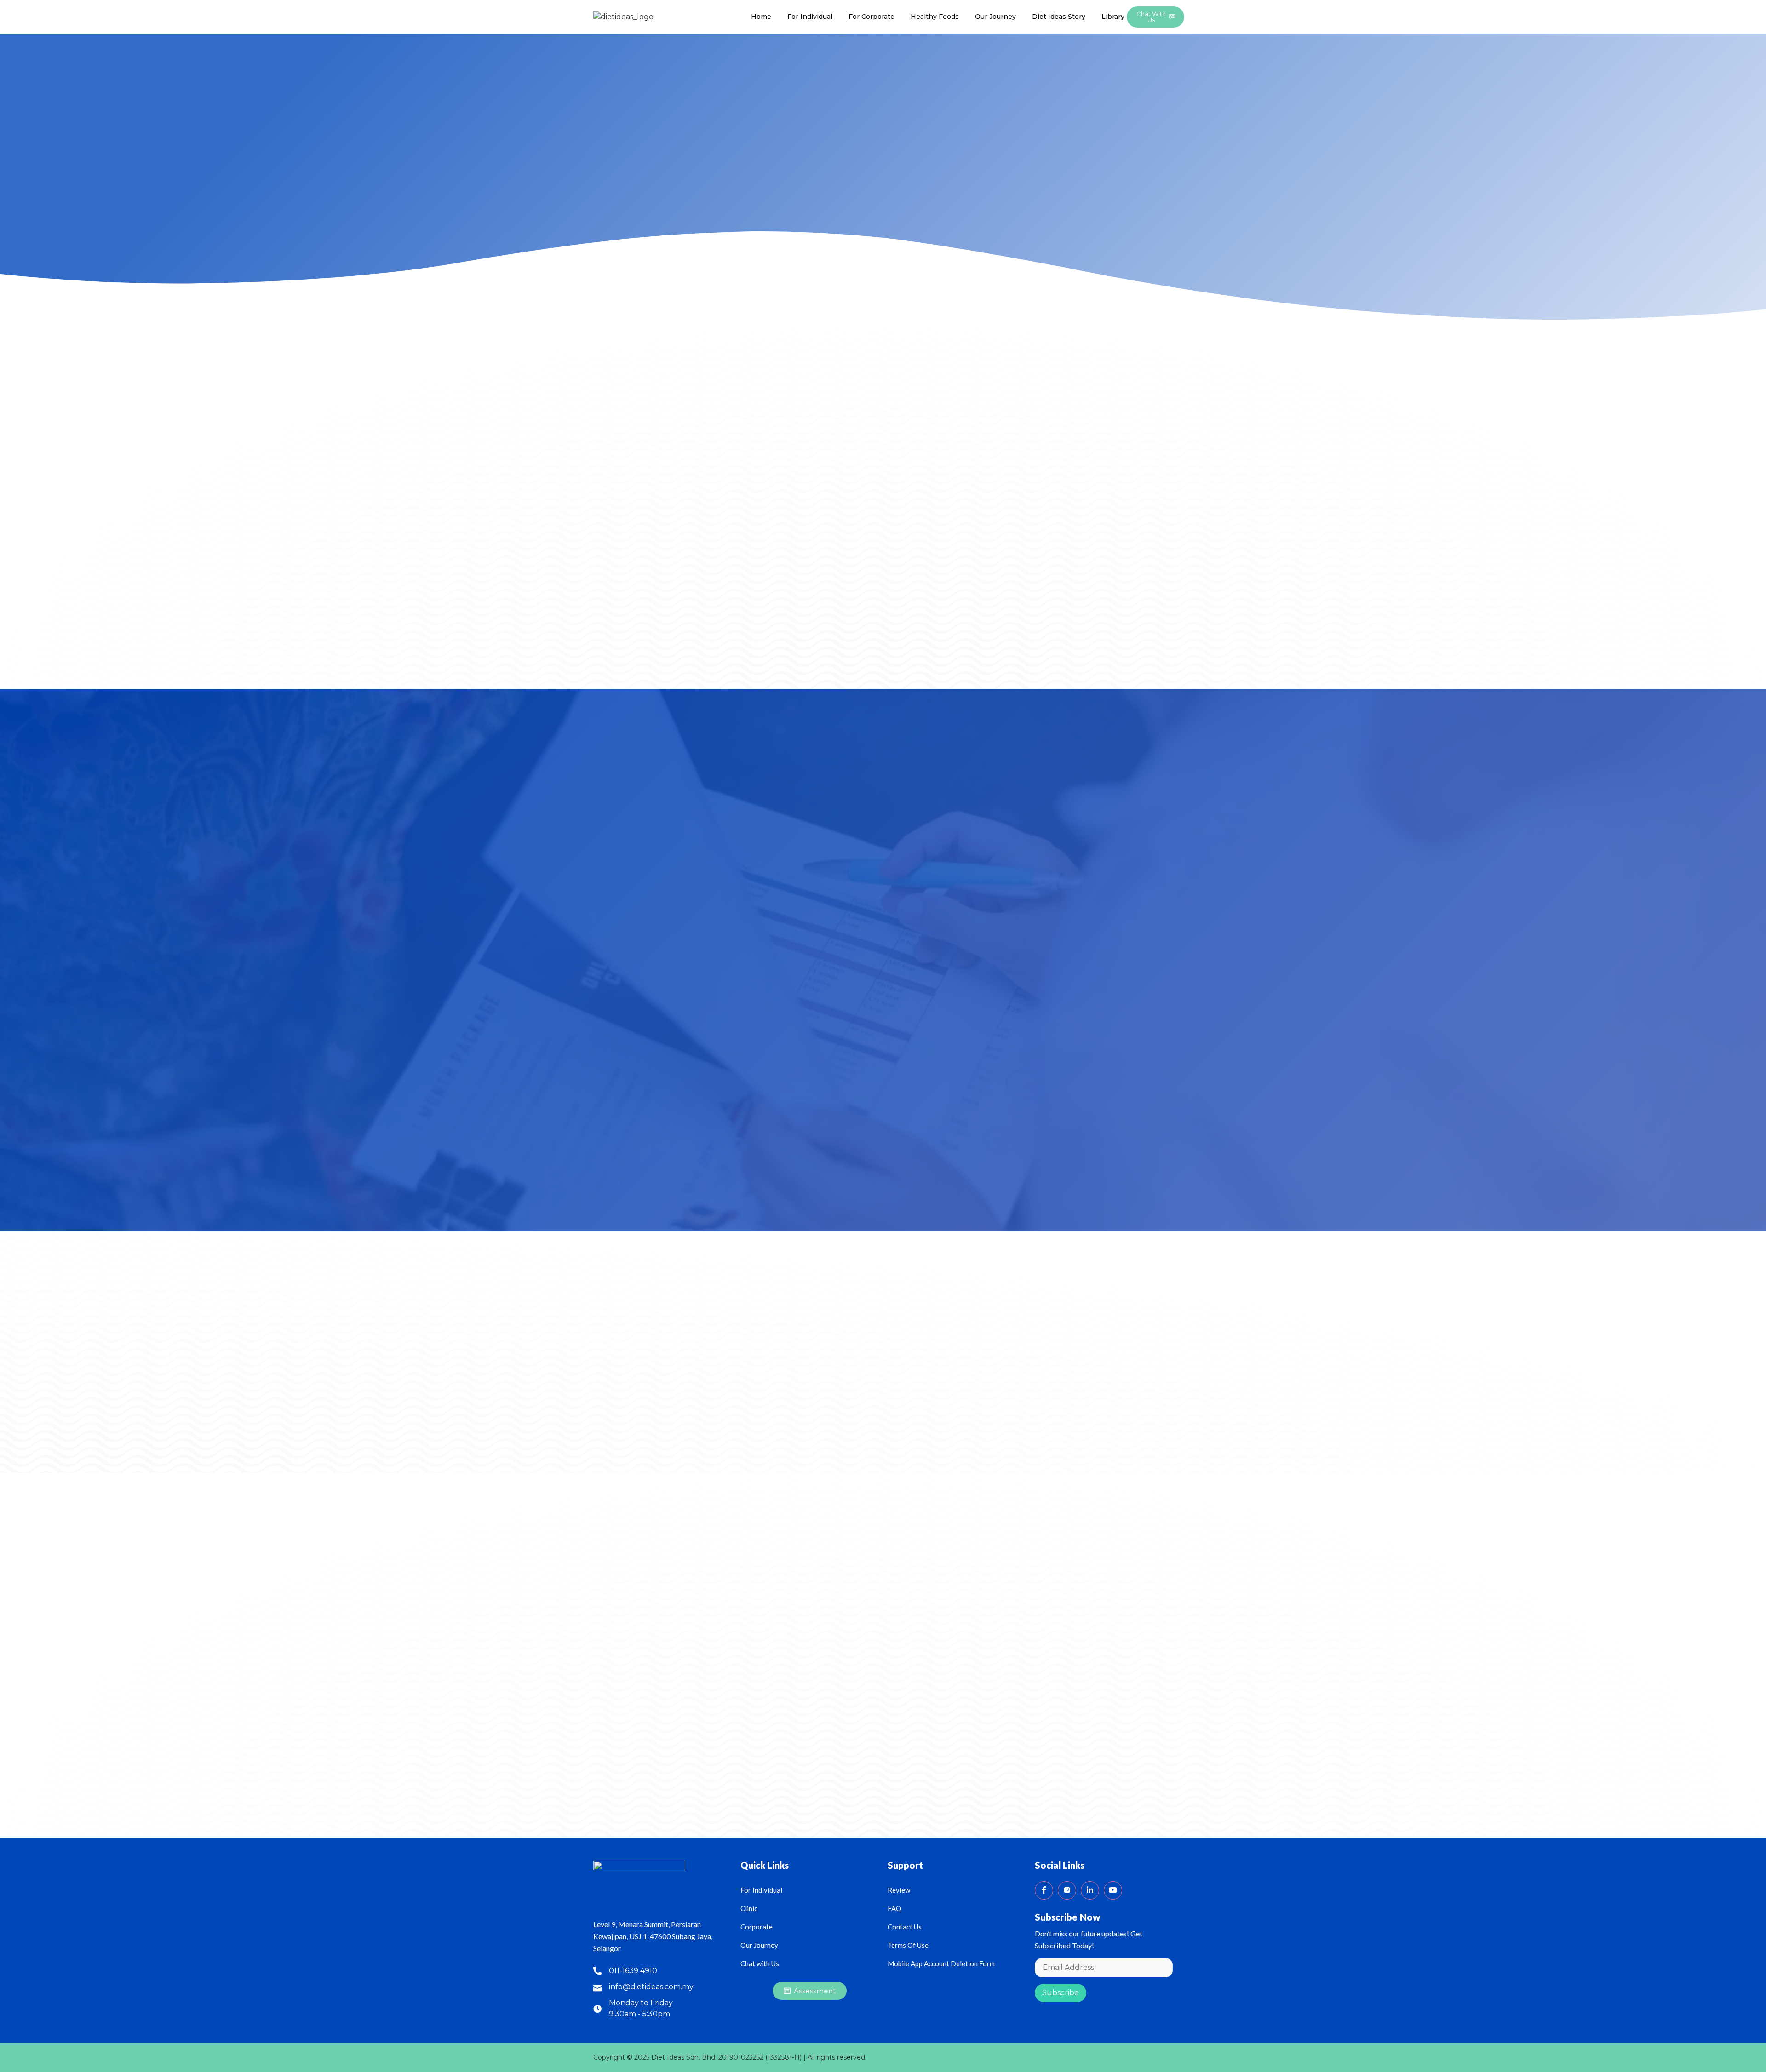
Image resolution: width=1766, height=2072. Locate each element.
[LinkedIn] (1090, 1890)
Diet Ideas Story (1059, 17)
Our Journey (995, 17)
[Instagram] (1067, 1890)
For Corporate (872, 17)
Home (761, 17)
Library (1113, 17)
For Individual (810, 17)
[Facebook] (1044, 1890)
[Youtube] (1113, 1890)
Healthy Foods (935, 17)
